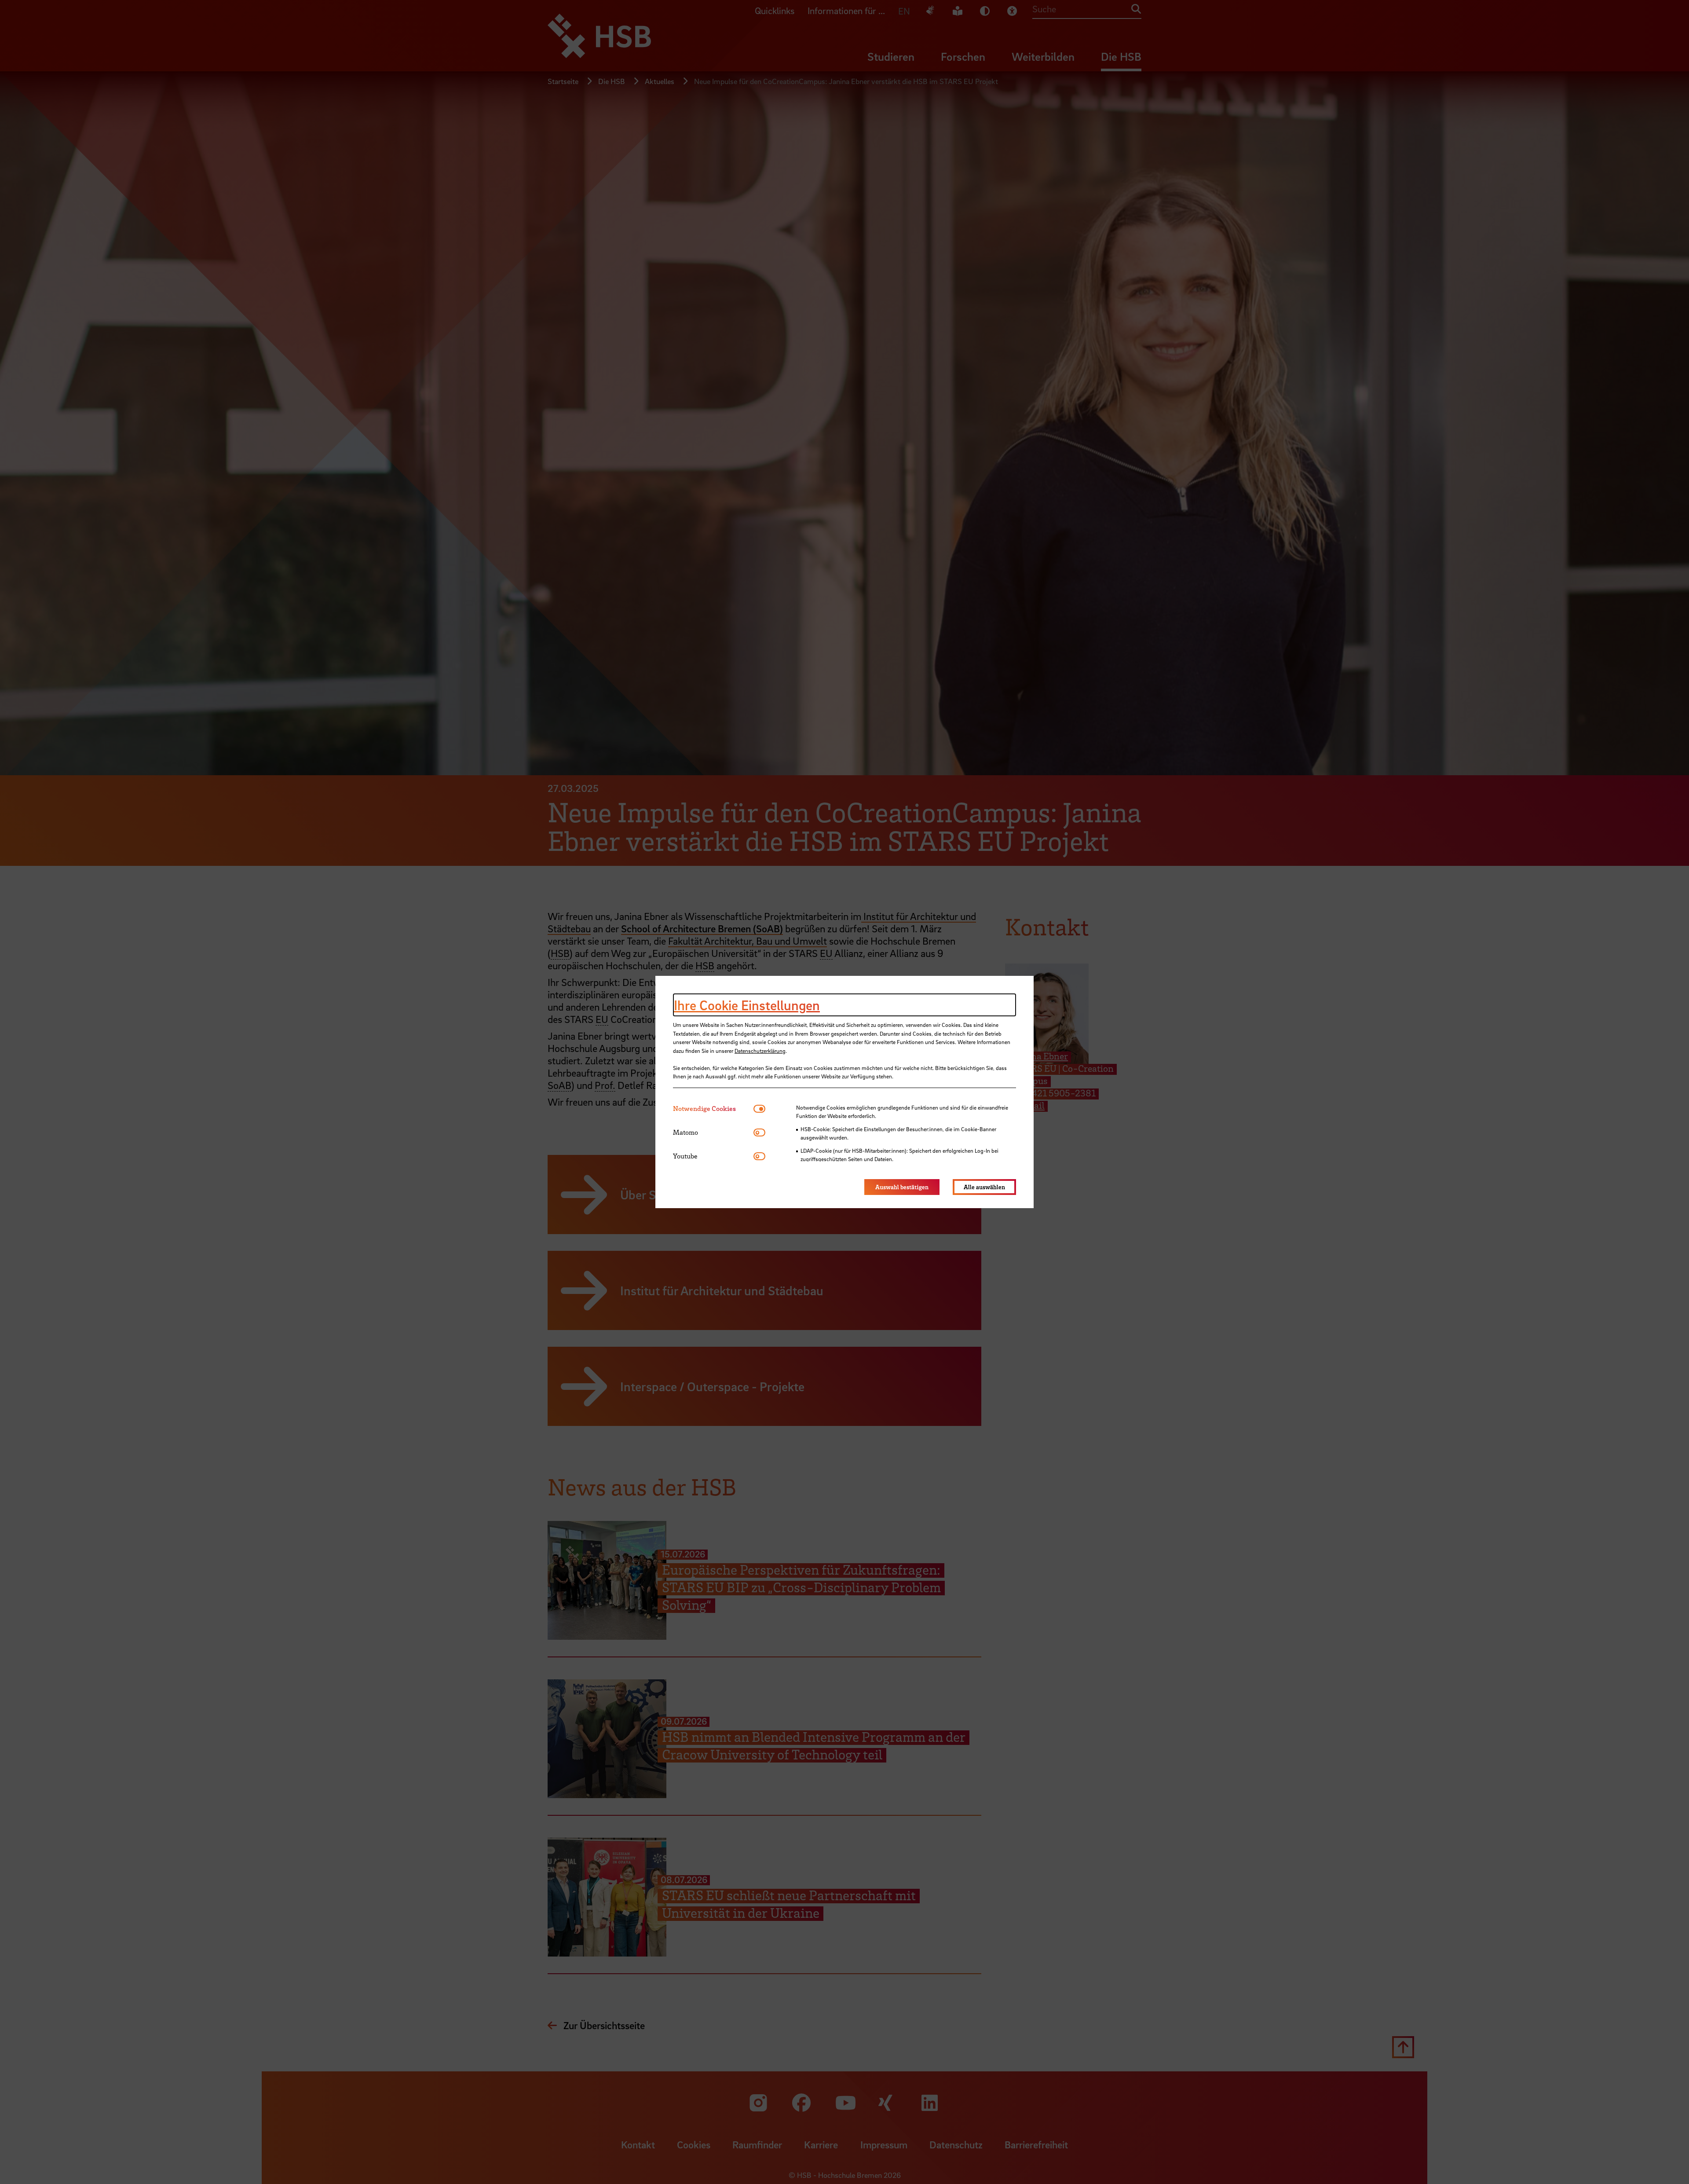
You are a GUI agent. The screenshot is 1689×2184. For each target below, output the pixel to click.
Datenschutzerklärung (760, 1051)
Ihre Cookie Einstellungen (747, 1005)
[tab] (713, 1108)
